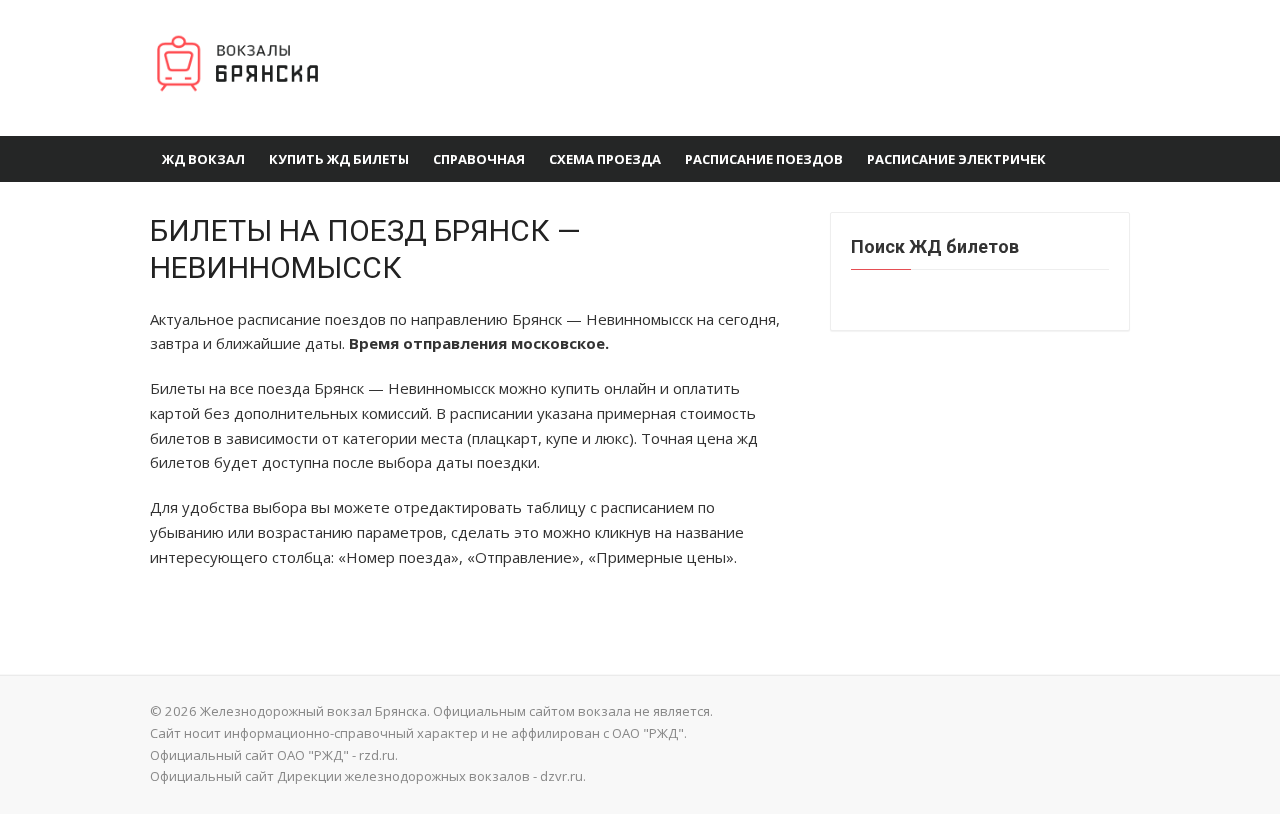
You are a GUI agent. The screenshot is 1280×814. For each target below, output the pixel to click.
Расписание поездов (764, 159)
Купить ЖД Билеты (339, 159)
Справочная (479, 159)
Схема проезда (605, 159)
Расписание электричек (956, 159)
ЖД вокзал (203, 159)
